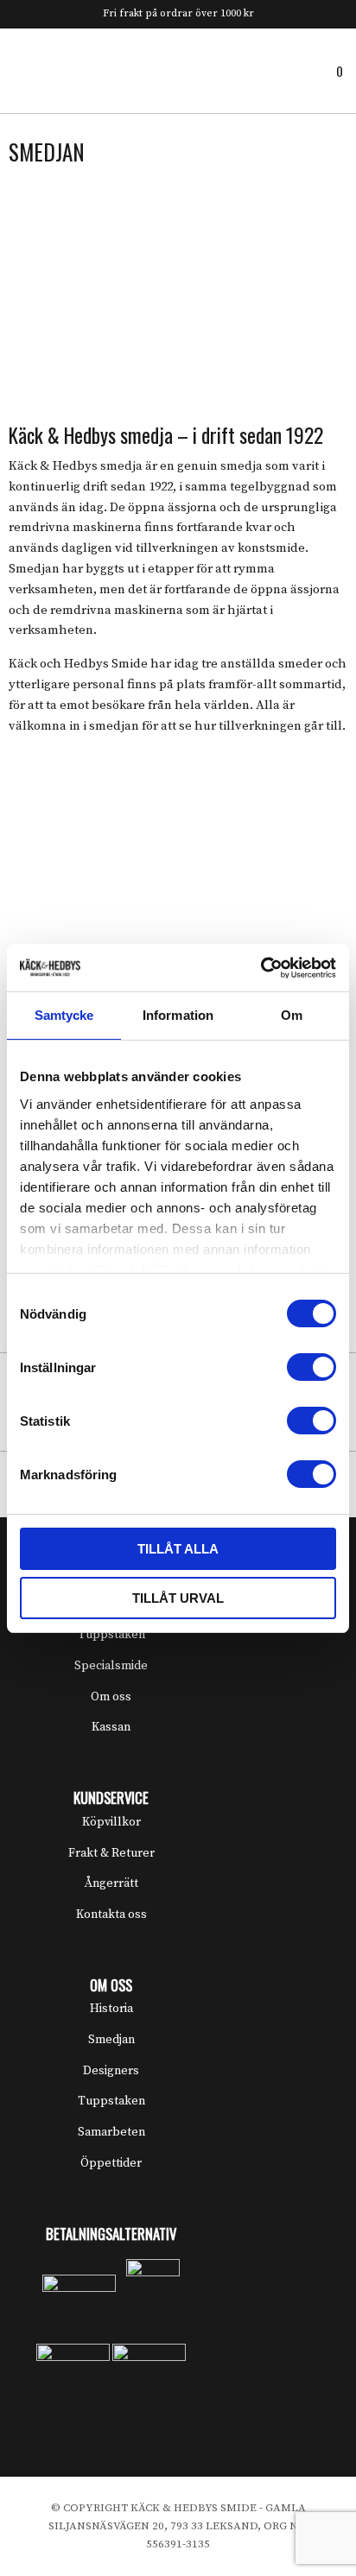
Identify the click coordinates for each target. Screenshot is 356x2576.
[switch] (311, 1367)
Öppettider (111, 2163)
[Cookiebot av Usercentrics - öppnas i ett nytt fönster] (261, 968)
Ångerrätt (111, 1883)
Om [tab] (292, 1015)
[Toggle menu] (17, 70)
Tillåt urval (178, 1598)
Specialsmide (111, 1666)
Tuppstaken (111, 1635)
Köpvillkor (111, 1822)
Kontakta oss (111, 1915)
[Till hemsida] (178, 70)
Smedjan (111, 2040)
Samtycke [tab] (64, 1015)
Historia (111, 2009)
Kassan (111, 1727)
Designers (111, 2071)
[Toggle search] (46, 70)
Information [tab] (178, 1015)
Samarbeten (111, 2132)
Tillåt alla (178, 1549)
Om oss (111, 1697)
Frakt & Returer (111, 1853)
